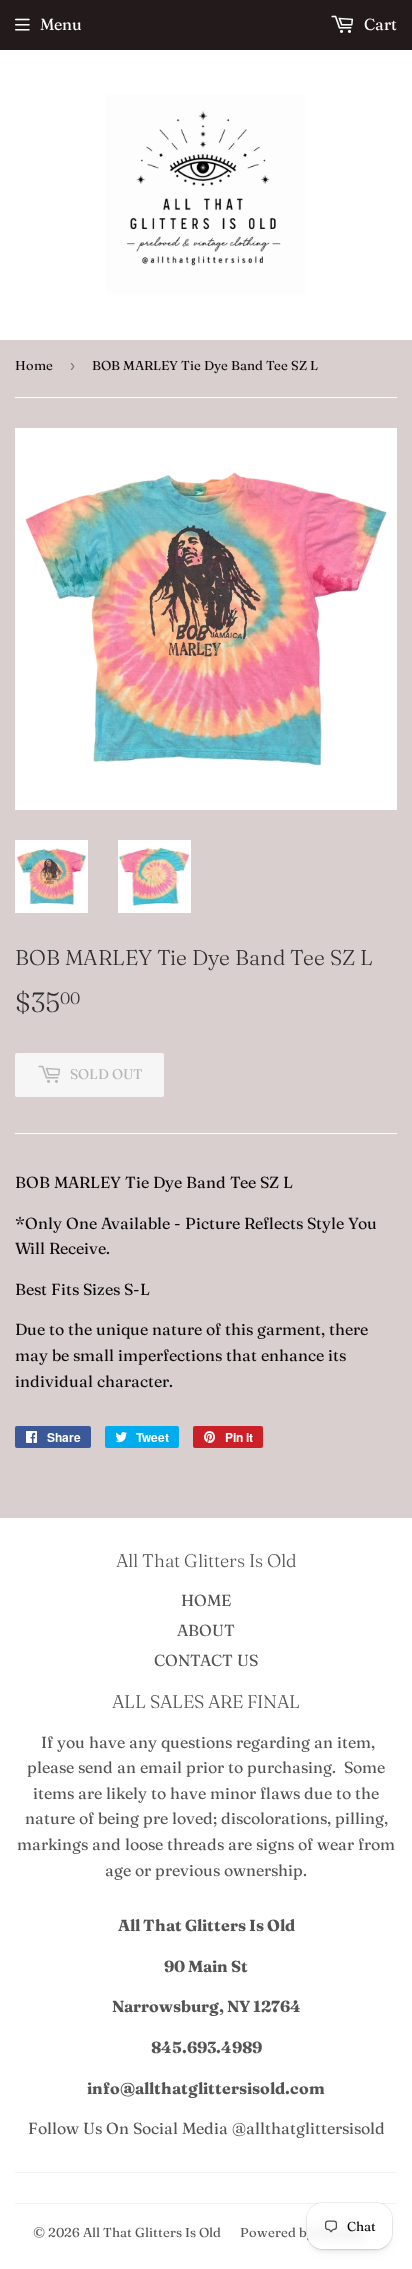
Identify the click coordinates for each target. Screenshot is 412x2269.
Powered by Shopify (302, 2232)
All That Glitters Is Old (152, 2232)
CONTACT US (206, 1660)
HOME (206, 1600)
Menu (61, 24)
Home (34, 365)
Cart (378, 24)
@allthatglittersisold (308, 2128)
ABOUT (206, 1630)
